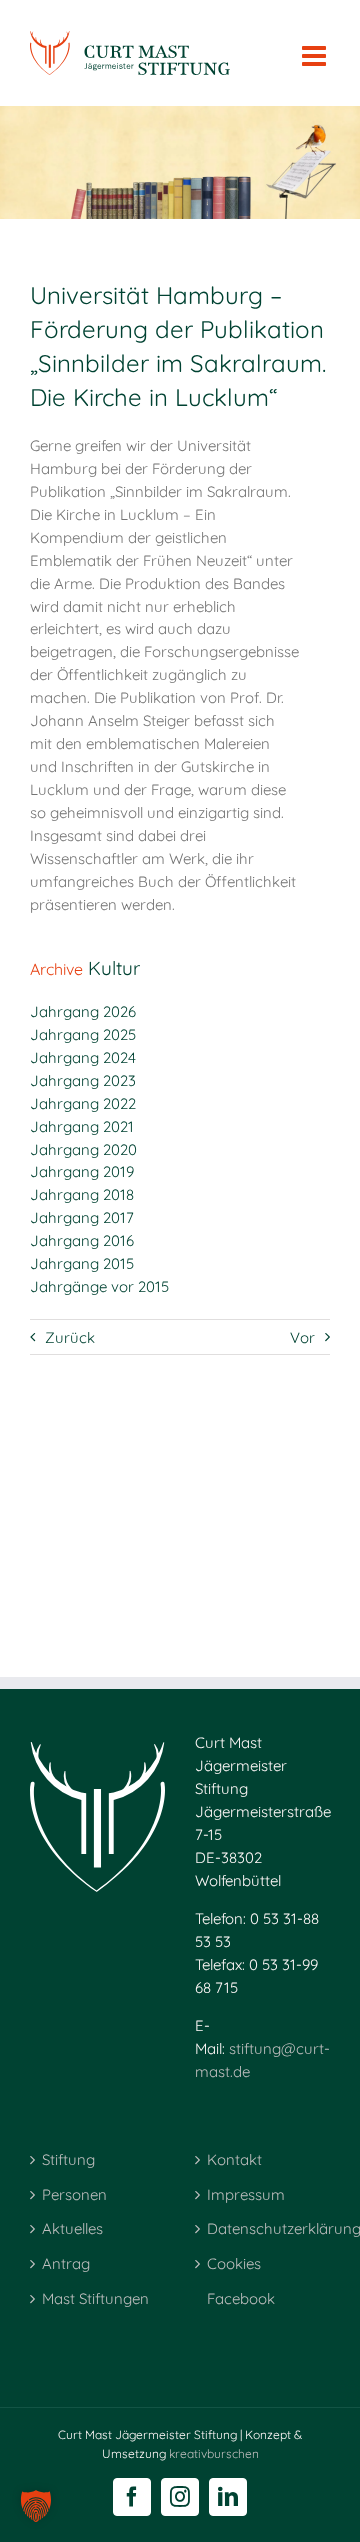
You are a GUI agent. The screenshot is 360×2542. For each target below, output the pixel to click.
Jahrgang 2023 (83, 1080)
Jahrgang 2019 (82, 1171)
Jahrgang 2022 (83, 1103)
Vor (302, 1337)
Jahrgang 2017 (82, 1217)
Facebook (241, 2298)
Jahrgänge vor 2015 (99, 1286)
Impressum (246, 2194)
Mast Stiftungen (95, 2298)
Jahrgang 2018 (82, 1194)
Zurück (70, 1337)
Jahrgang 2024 (83, 1057)
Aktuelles (72, 2228)
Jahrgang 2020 (83, 1149)
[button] (36, 2506)
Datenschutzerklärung (263, 2228)
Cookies (234, 2263)
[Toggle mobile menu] (316, 45)
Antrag (66, 2263)
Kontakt (234, 2159)
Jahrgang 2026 (83, 1011)
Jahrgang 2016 (82, 1240)
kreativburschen (214, 2453)
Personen (74, 2194)
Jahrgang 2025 (83, 1034)
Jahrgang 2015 (82, 1263)
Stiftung (68, 2159)
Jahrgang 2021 (82, 1126)
